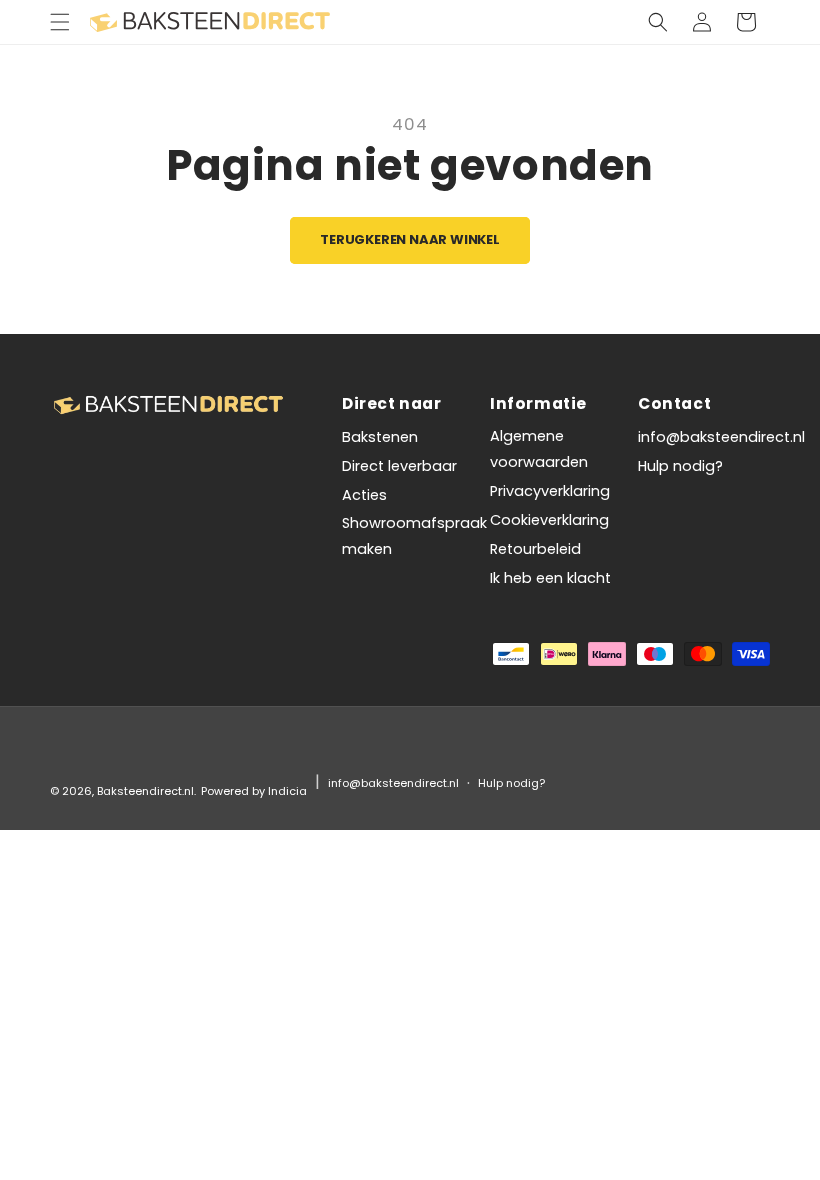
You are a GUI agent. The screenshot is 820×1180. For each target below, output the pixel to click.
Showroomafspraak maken (414, 536)
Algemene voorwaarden (539, 449)
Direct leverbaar (399, 466)
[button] (60, 22)
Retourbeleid (535, 549)
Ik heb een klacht (550, 578)
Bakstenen (380, 437)
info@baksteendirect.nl (721, 437)
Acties (364, 495)
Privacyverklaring (550, 491)
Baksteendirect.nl (145, 791)
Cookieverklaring (549, 520)
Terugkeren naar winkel (410, 239)
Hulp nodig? (680, 466)
